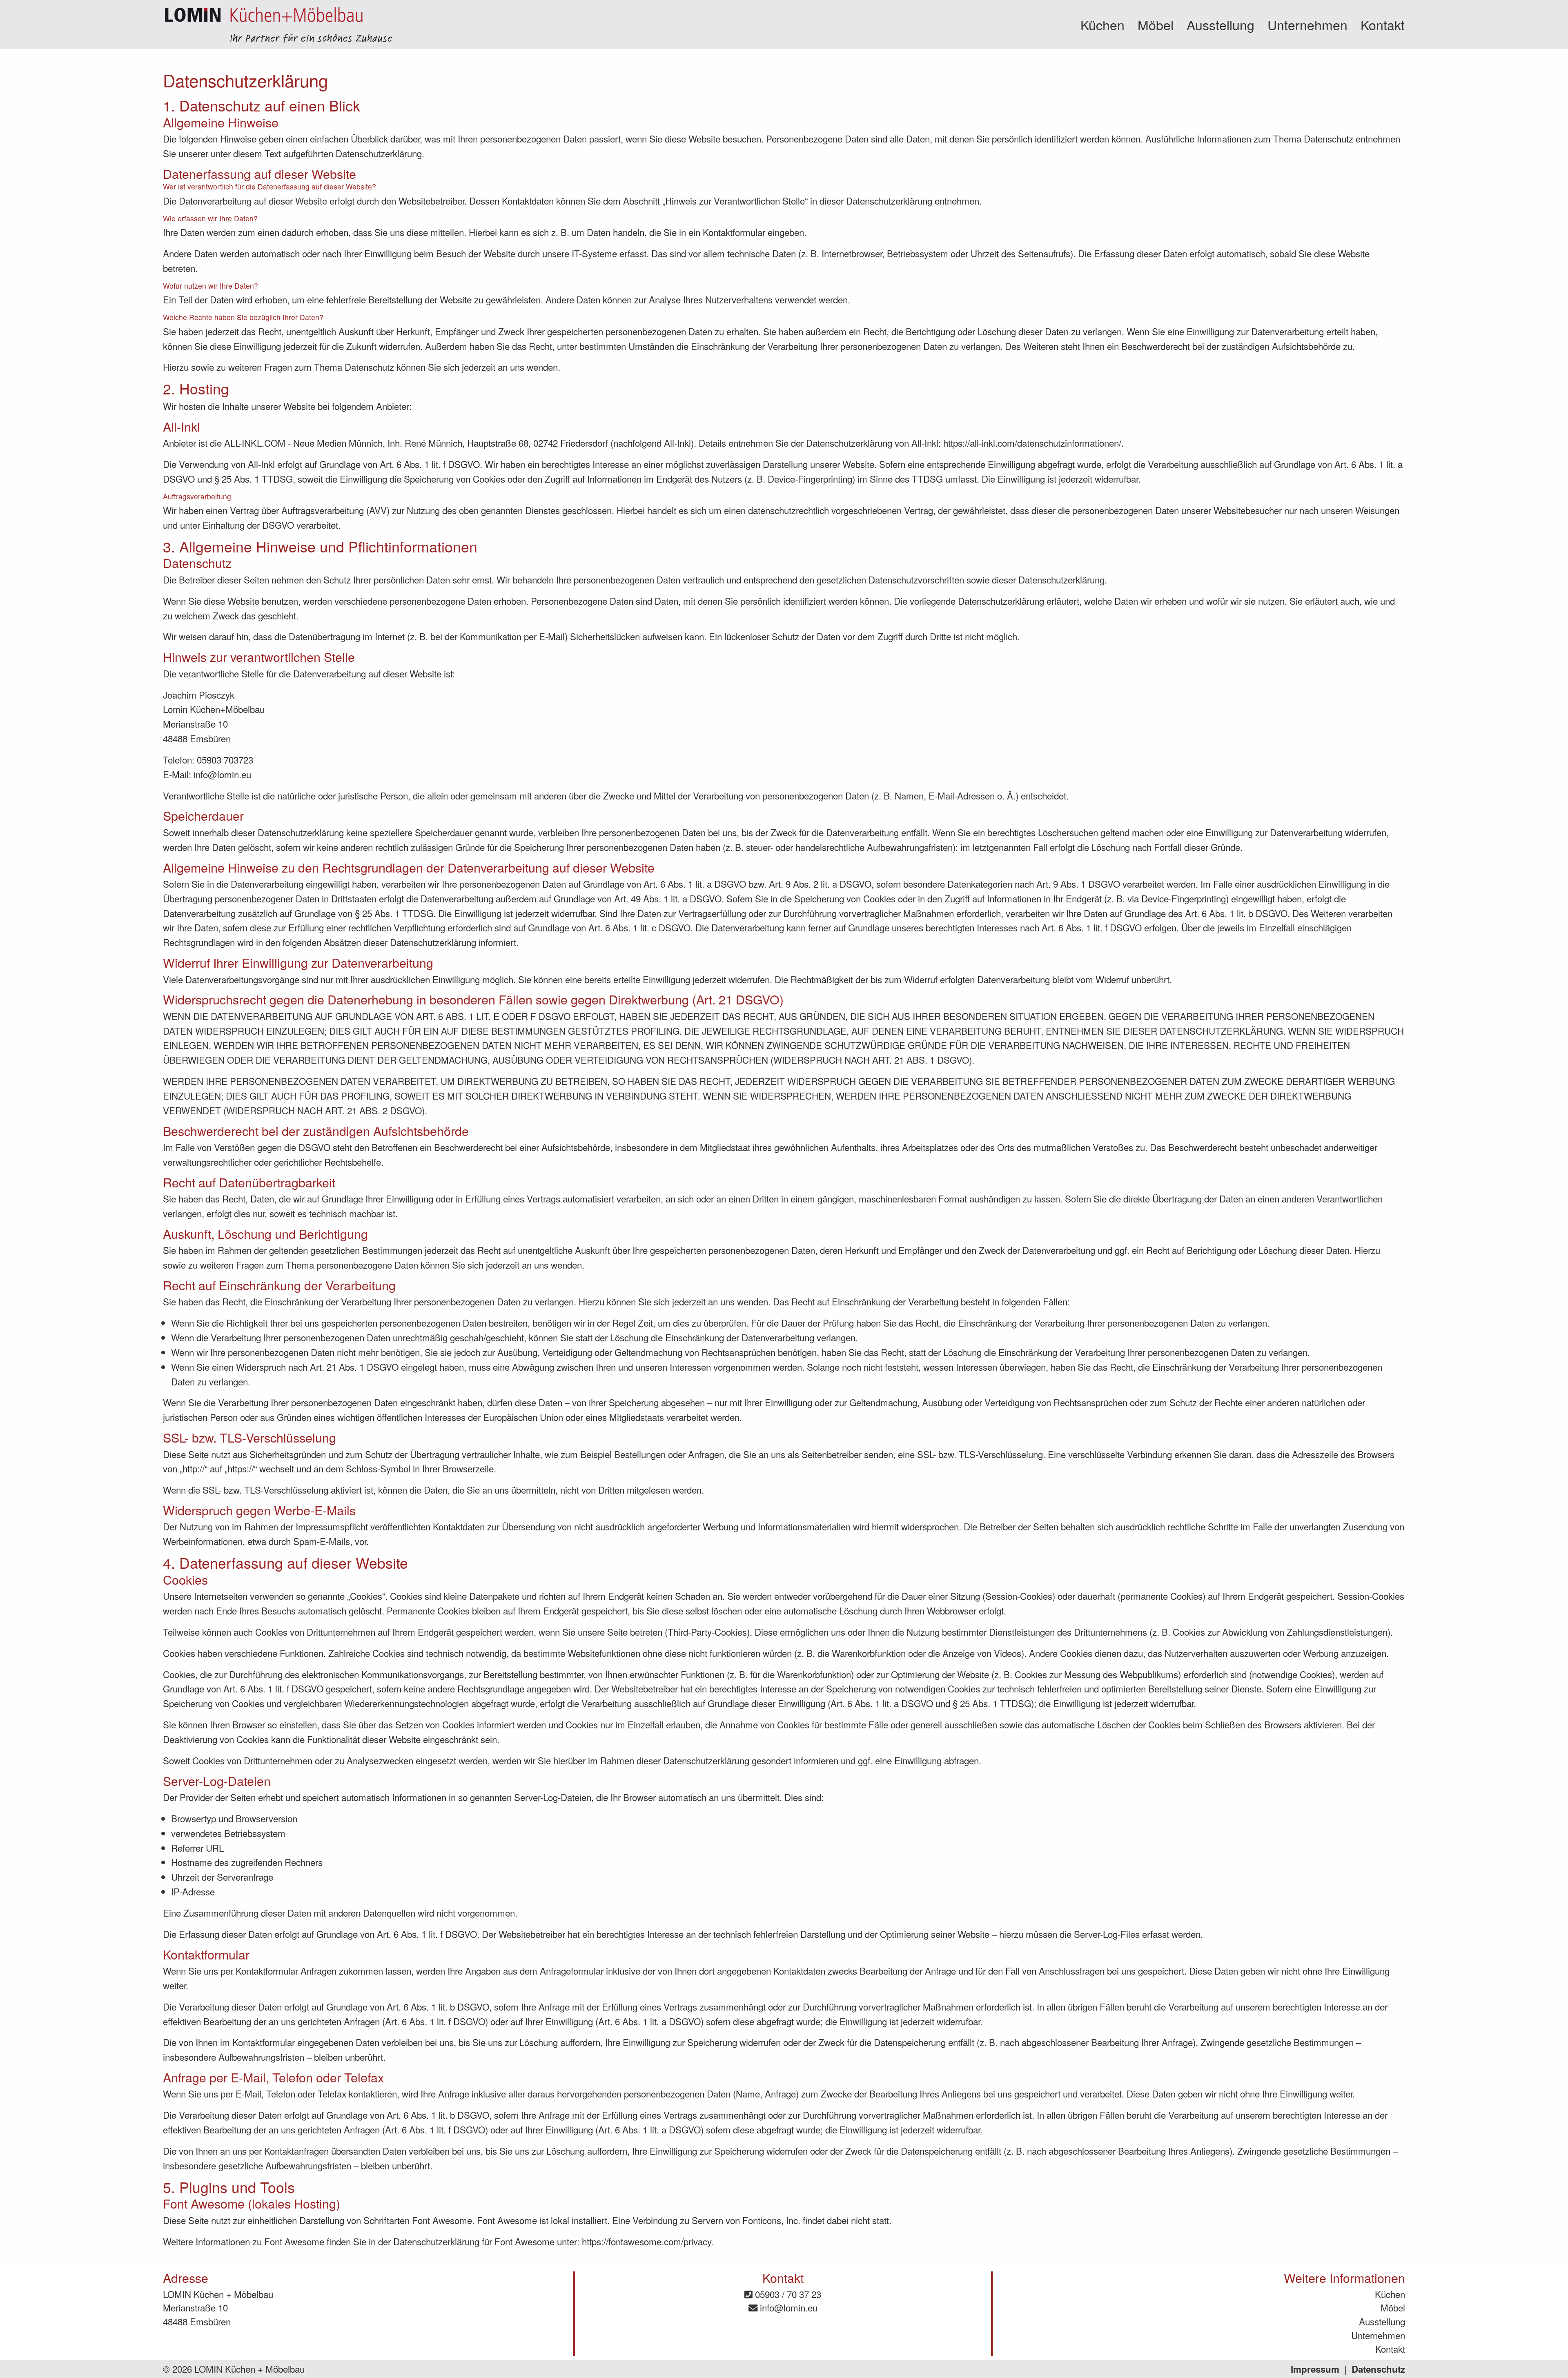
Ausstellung (1221, 24)
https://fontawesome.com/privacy (646, 2241)
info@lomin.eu (787, 2307)
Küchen (1102, 24)
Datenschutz (1378, 2369)
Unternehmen (1307, 24)
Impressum (1315, 2369)
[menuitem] (1102, 24)
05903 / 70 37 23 (787, 2294)
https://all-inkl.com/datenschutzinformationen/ (1032, 443)
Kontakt (1383, 24)
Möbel (1156, 24)
